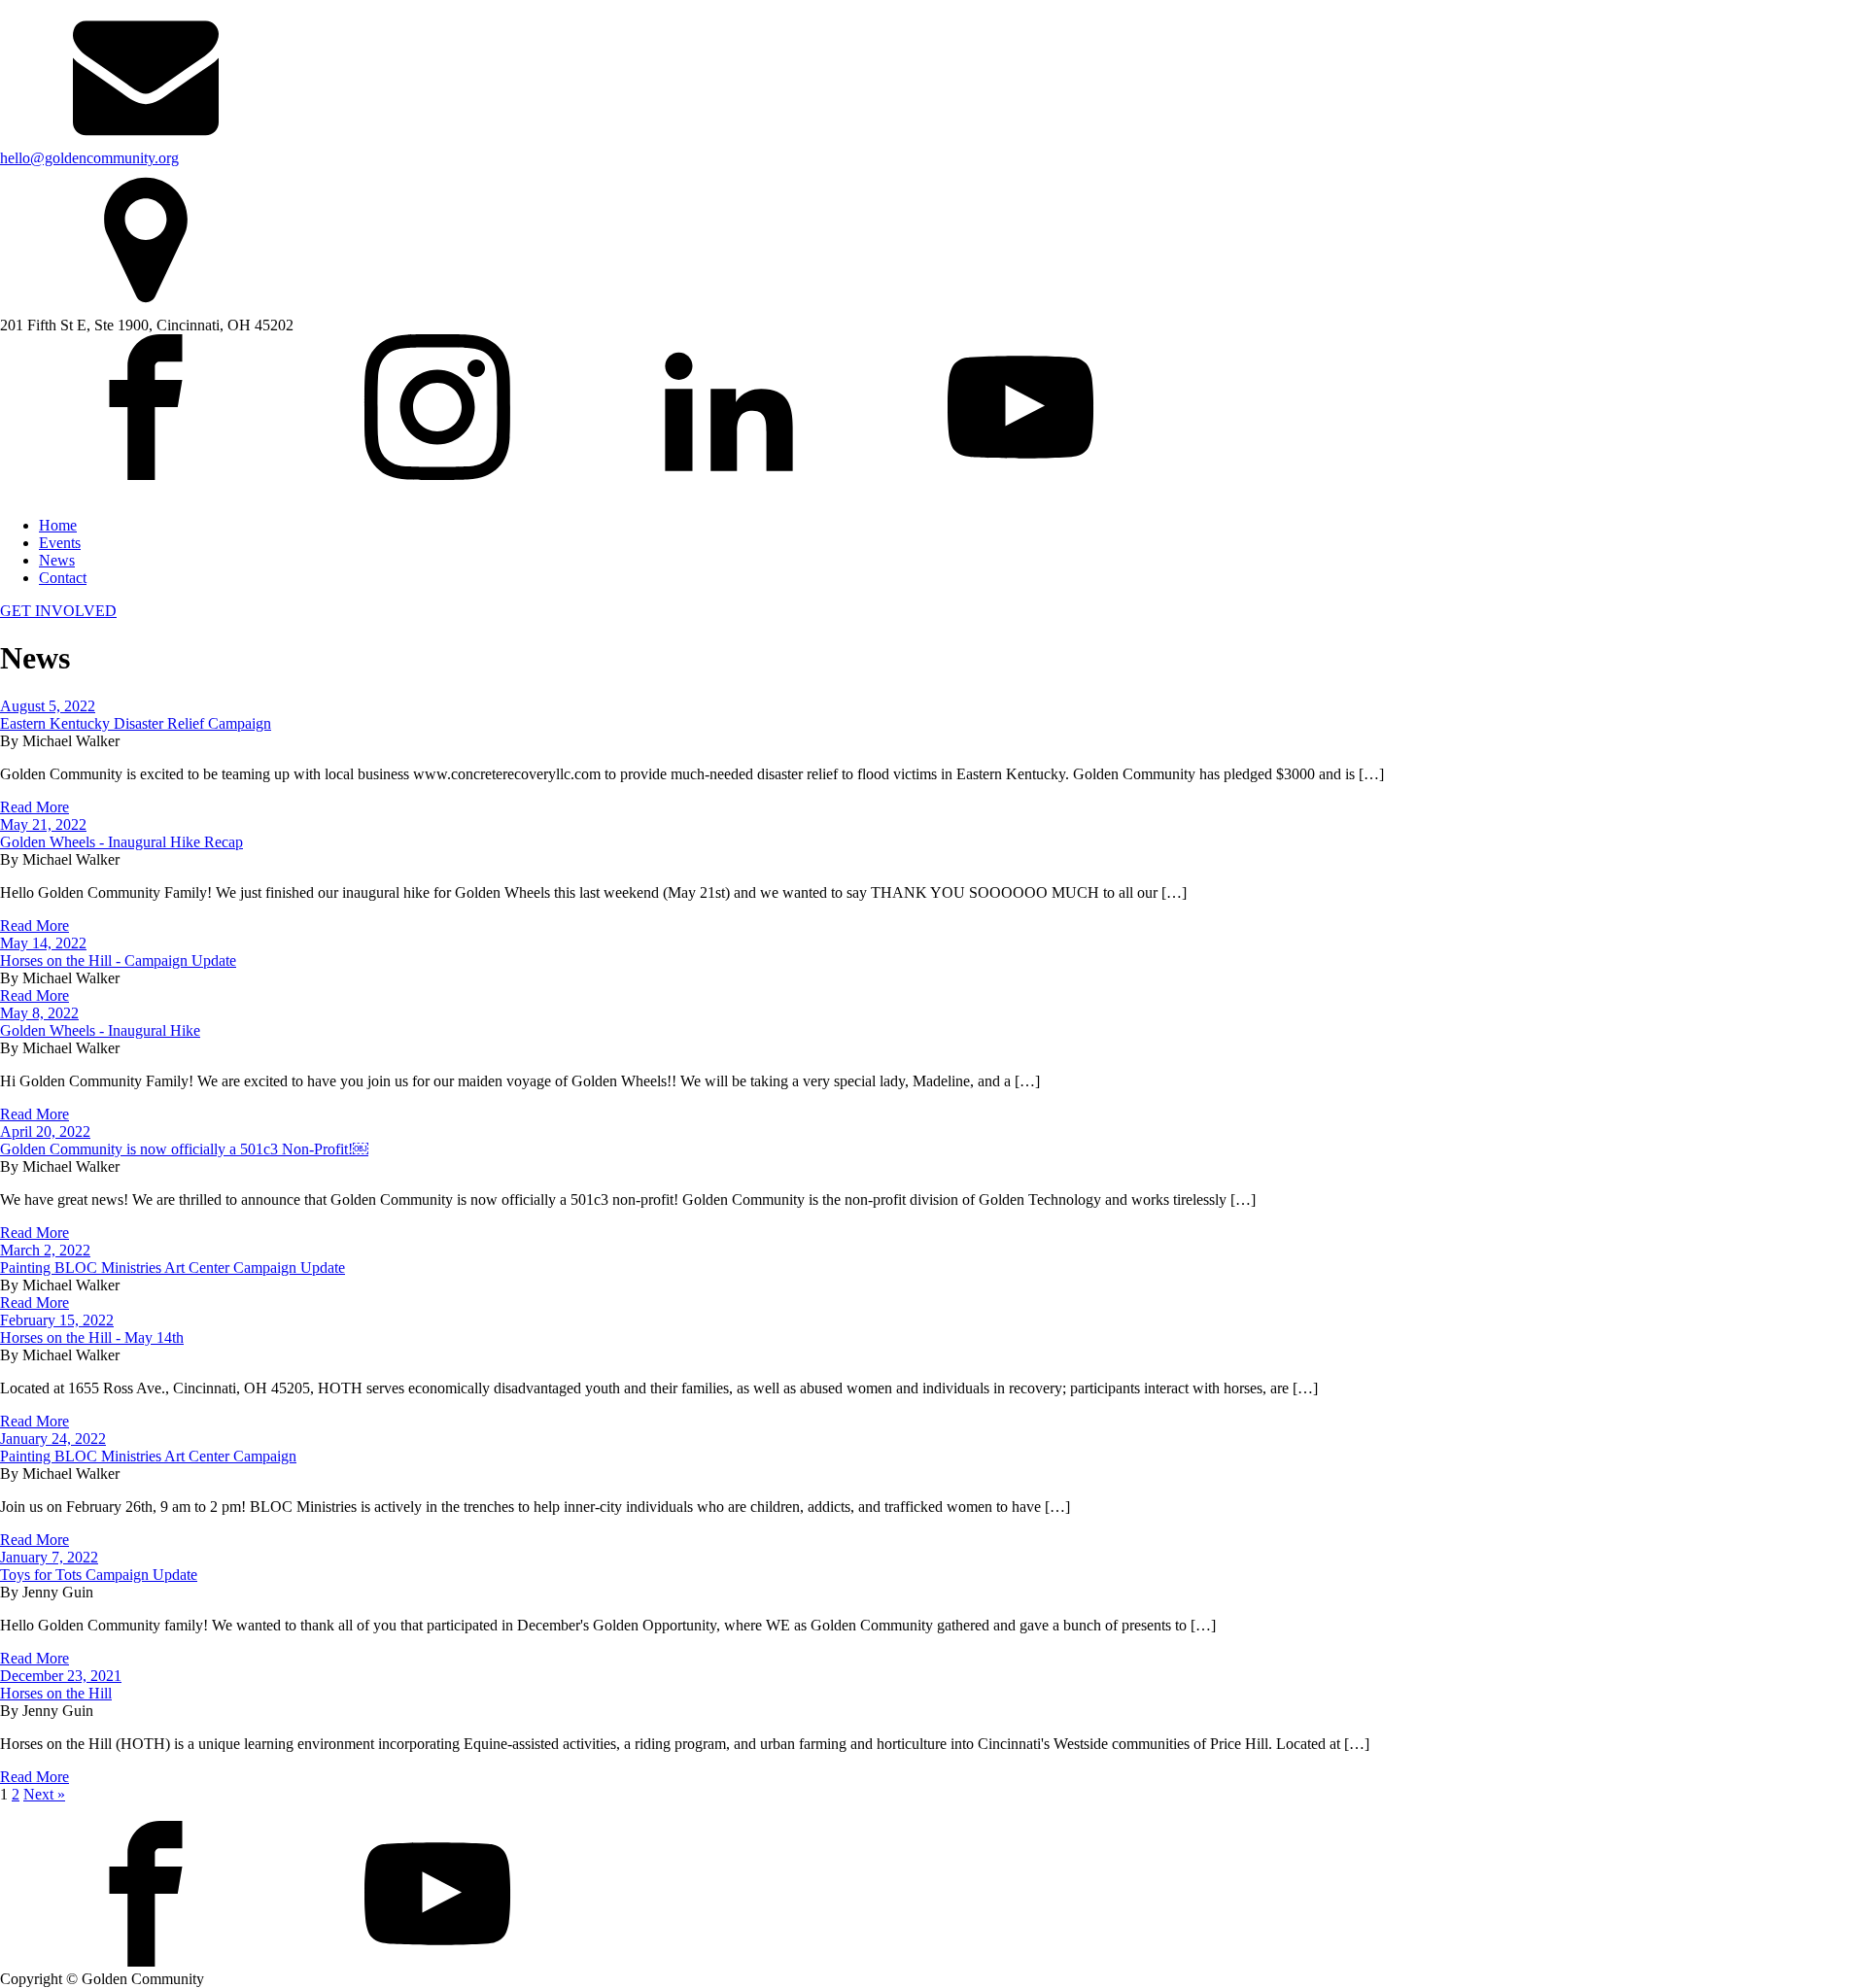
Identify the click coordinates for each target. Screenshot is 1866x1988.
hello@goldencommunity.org (89, 158)
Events (60, 543)
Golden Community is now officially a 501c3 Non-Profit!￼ (184, 1149)
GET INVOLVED (58, 611)
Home (58, 525)
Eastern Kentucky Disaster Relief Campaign (136, 723)
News (57, 560)
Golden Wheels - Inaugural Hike (100, 1030)
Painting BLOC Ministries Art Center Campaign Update (173, 1268)
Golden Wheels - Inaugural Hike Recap (121, 842)
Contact (63, 578)
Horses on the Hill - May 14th (92, 1337)
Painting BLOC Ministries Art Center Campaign (148, 1456)
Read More (35, 807)
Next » (44, 1794)
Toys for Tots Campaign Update (99, 1575)
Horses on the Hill (56, 1693)
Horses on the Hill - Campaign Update (118, 960)
